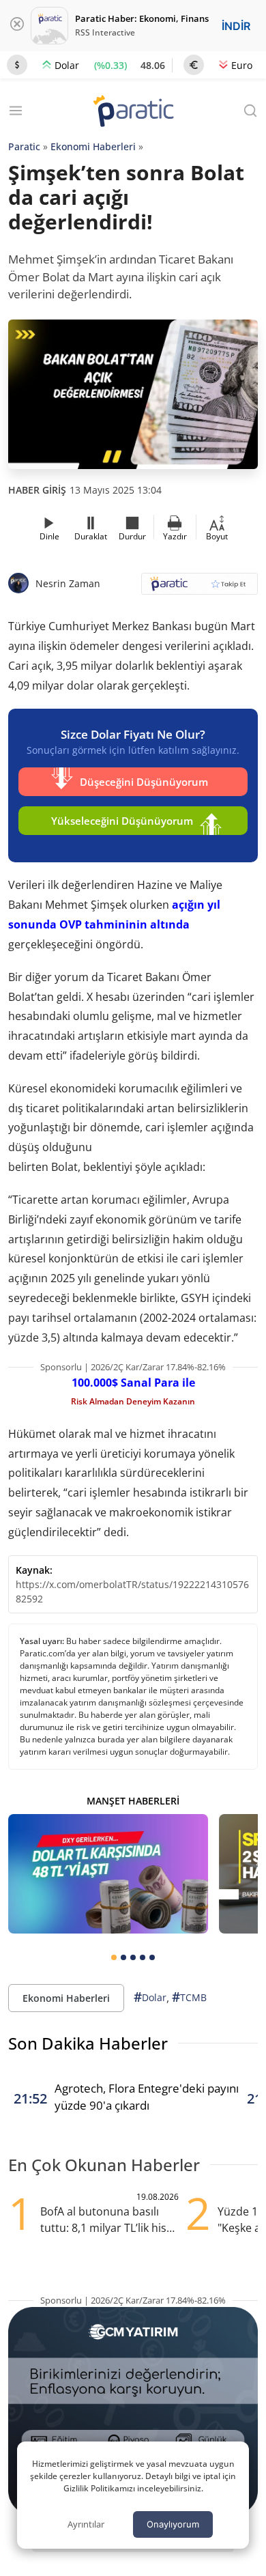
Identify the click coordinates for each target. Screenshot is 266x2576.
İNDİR (236, 26)
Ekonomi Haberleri (93, 146)
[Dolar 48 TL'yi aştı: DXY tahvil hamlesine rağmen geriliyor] (108, 1874)
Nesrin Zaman (68, 583)
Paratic (24, 146)
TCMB (189, 1997)
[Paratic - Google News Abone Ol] (199, 588)
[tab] (114, 1957)
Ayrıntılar (86, 2524)
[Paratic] (133, 112)
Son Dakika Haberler (88, 2043)
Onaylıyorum (173, 2524)
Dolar (150, 1997)
